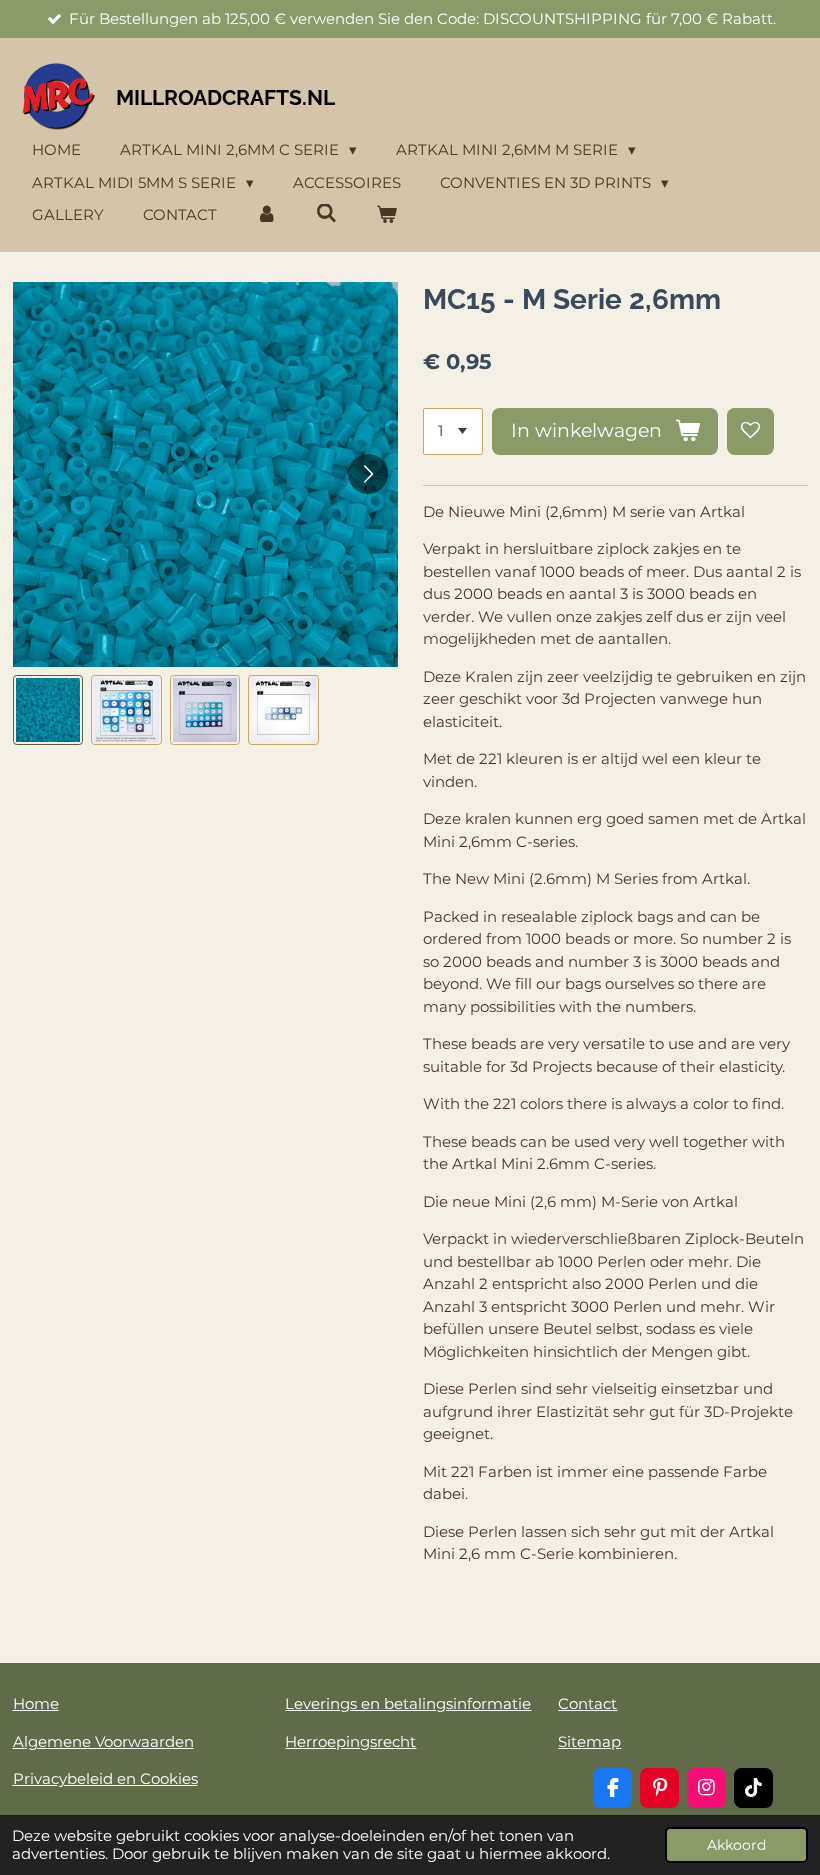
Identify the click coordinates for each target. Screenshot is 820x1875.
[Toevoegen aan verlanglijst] (750, 431)
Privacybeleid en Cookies (105, 1778)
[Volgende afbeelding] (368, 474)
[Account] (266, 215)
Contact (587, 1703)
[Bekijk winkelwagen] (386, 215)
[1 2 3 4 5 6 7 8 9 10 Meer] (453, 431)
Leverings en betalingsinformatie (408, 1703)
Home (36, 1703)
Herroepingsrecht (350, 1741)
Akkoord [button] (736, 1845)
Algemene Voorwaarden (103, 1741)
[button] (48, 710)
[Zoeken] (326, 213)
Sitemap (589, 1741)
